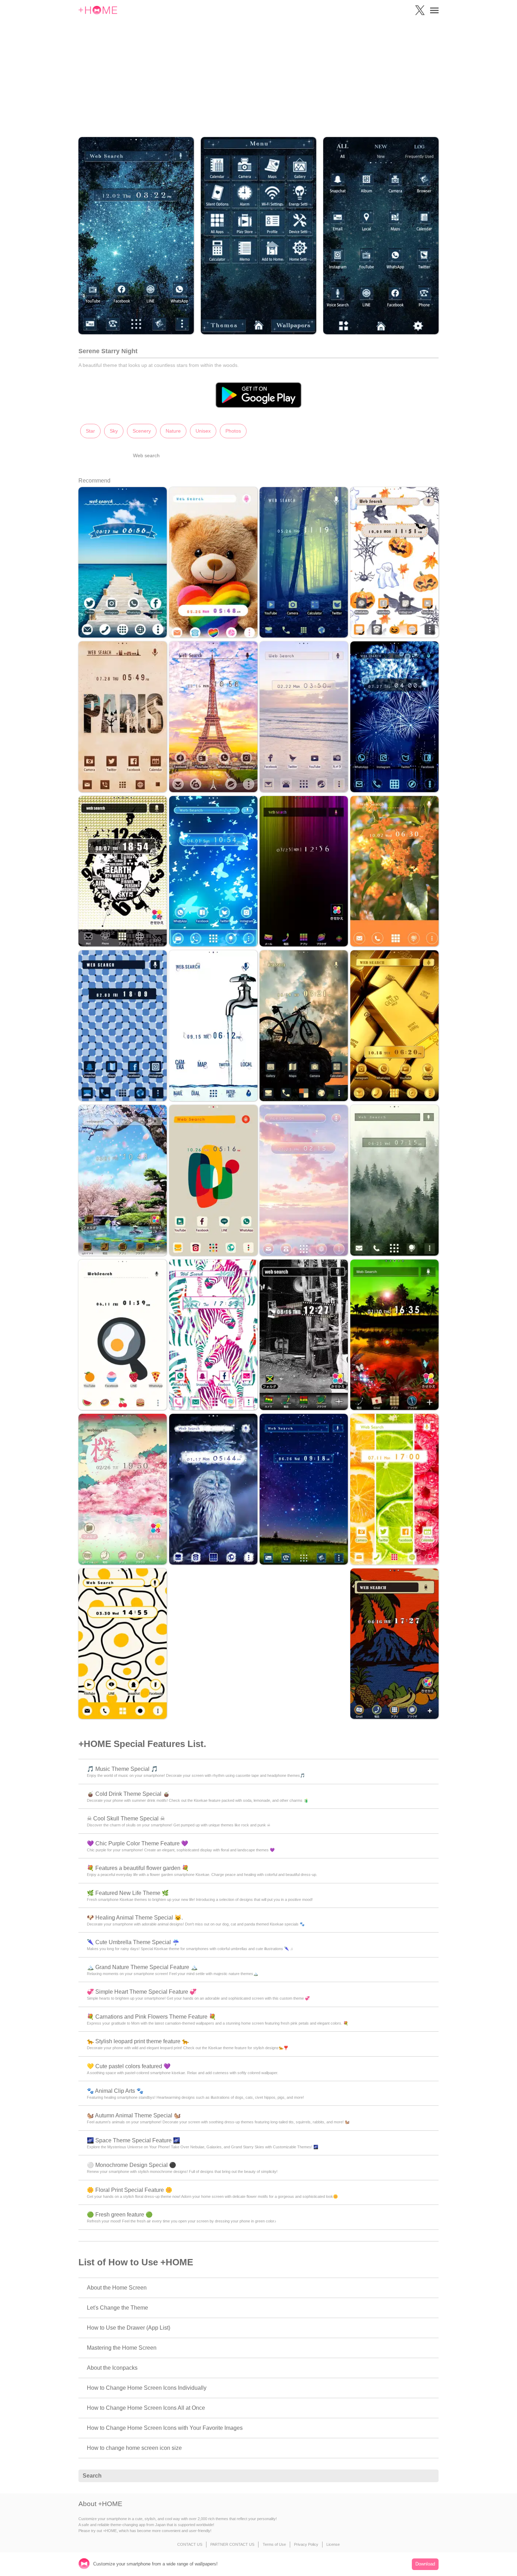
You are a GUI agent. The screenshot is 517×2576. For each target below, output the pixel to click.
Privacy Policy (306, 2544)
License (333, 2544)
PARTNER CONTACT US (232, 2544)
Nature (173, 431)
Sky (114, 431)
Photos (233, 431)
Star (90, 431)
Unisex (203, 431)
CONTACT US (190, 2544)
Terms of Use (274, 2544)
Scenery (142, 431)
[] (429, 2476)
